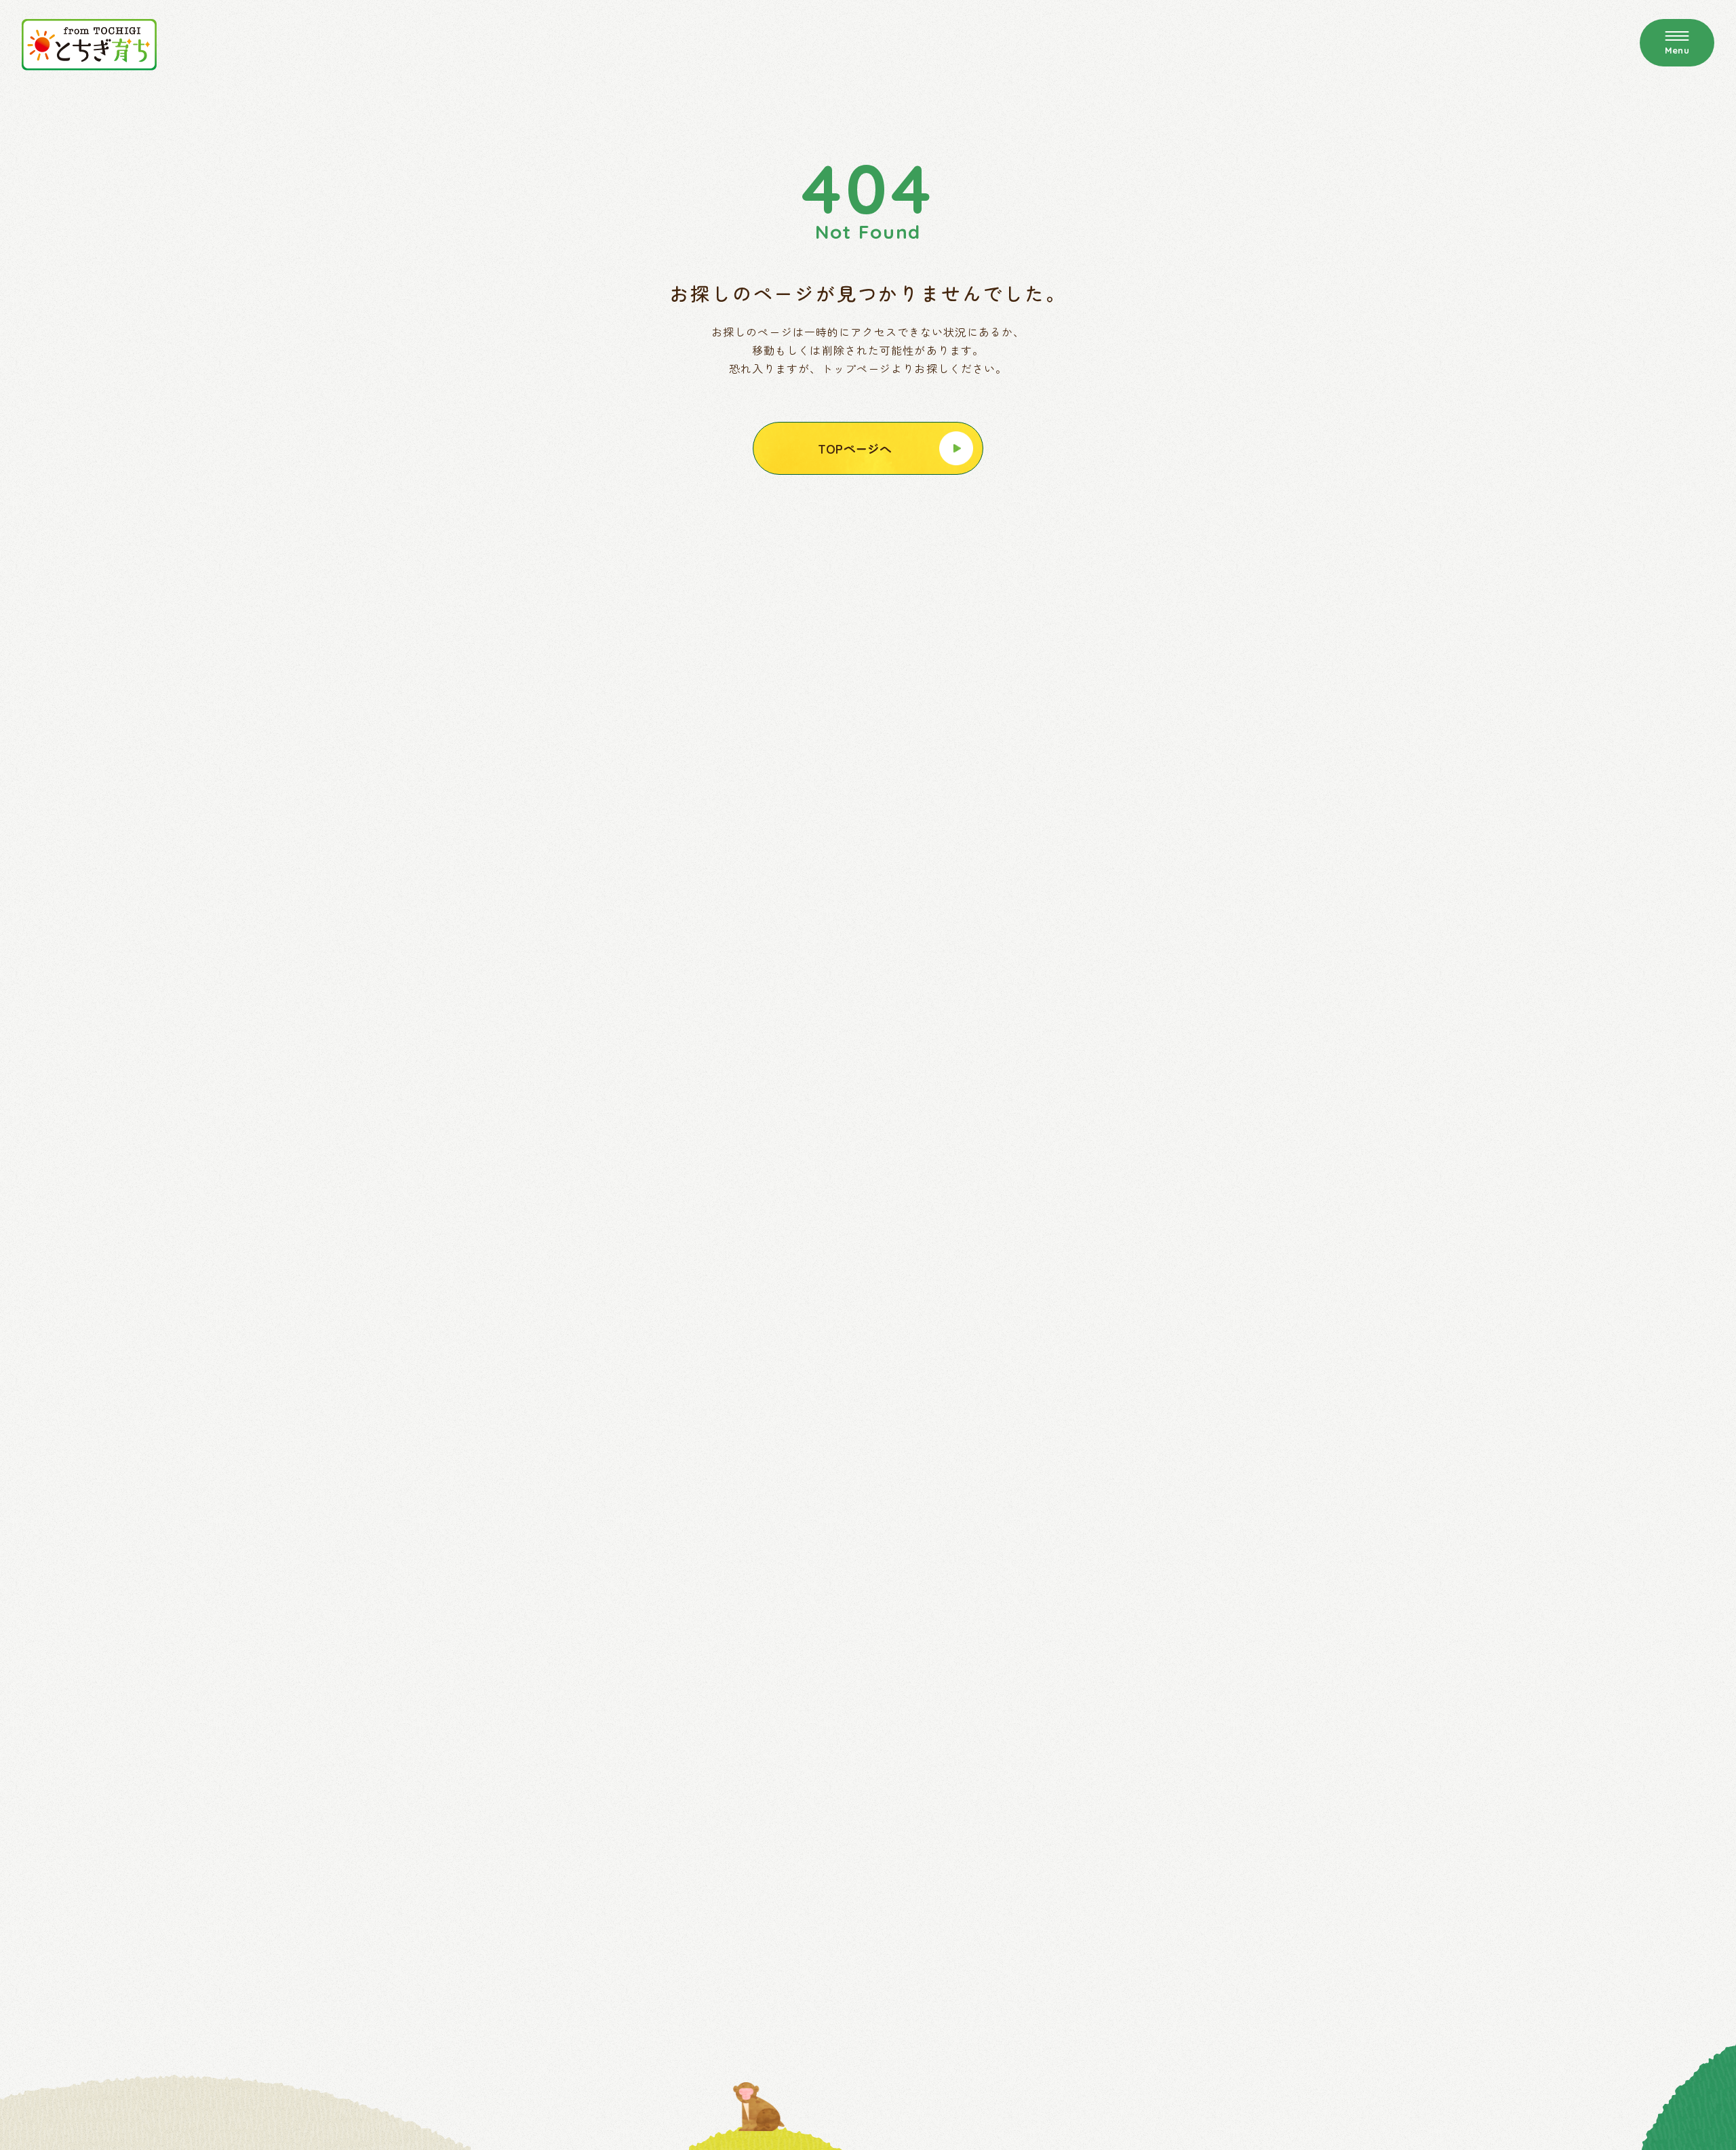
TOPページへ (855, 448)
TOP (1208, 142)
